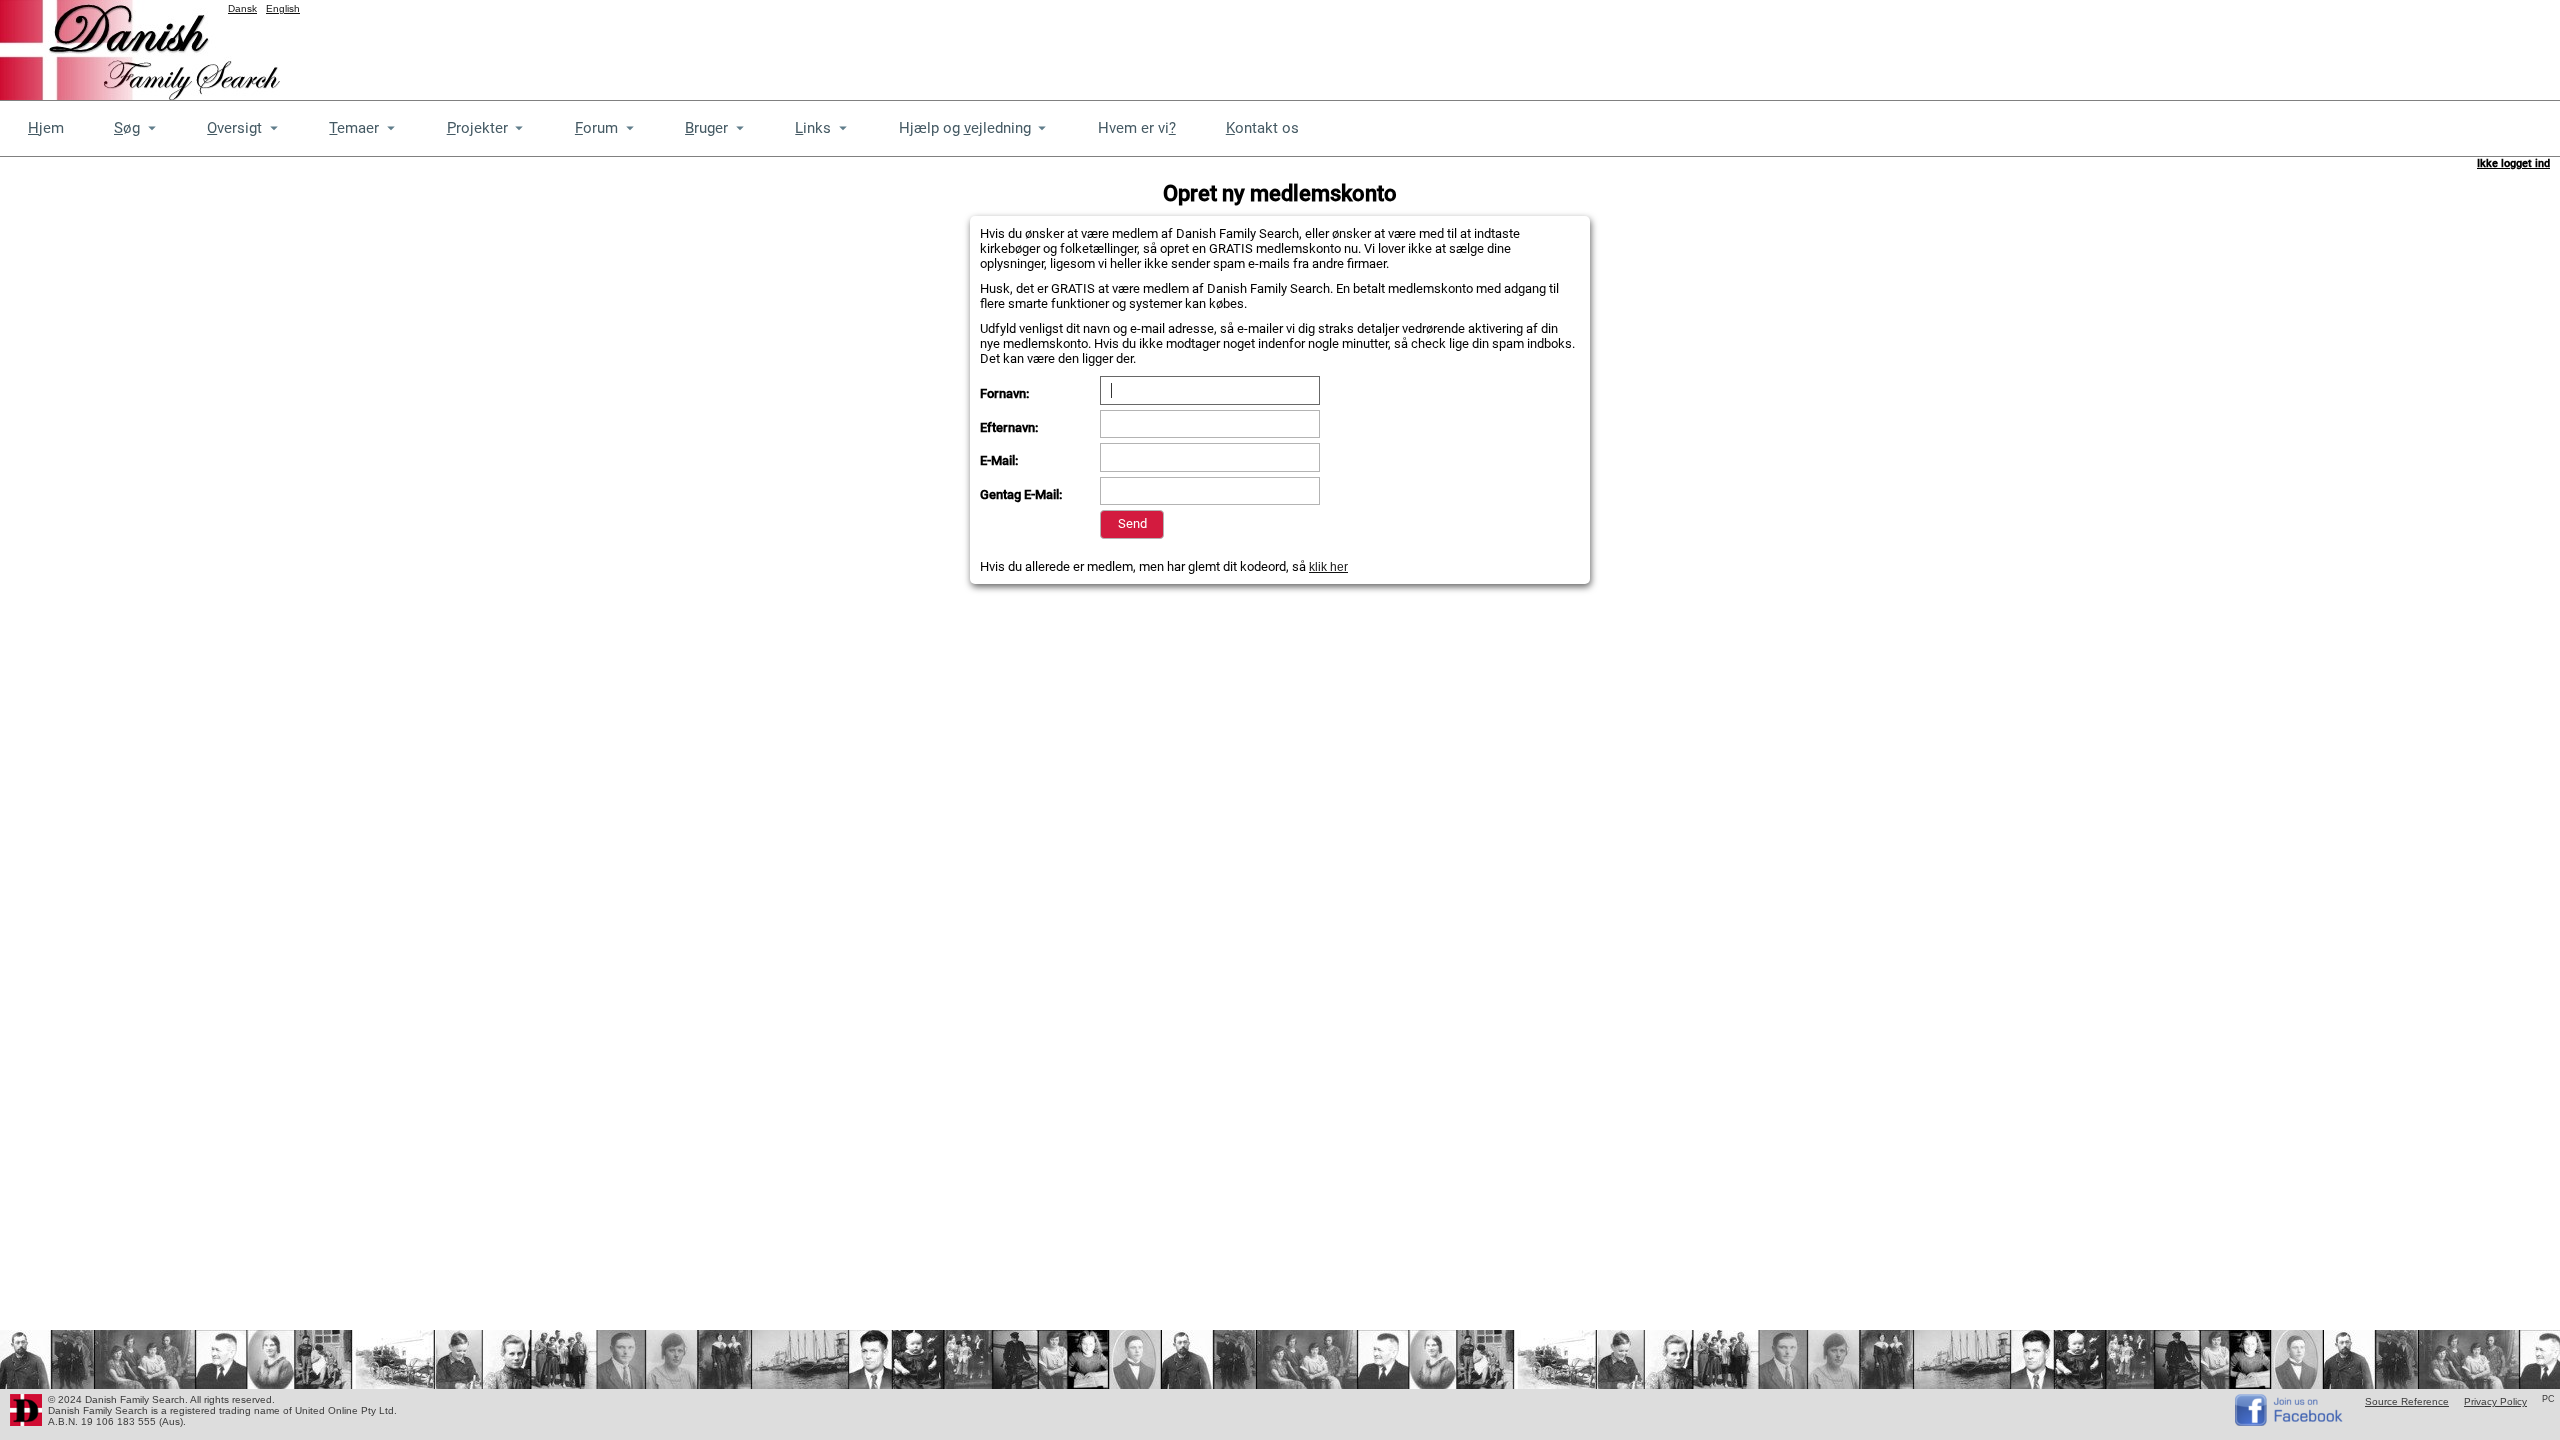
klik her (1328, 567)
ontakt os (1262, 128)
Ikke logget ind (2513, 163)
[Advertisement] (2196, 45)
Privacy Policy (2495, 1401)
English (283, 8)
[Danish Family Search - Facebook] (2290, 1421)
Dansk (242, 8)
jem (46, 128)
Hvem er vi (1137, 128)
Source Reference (2407, 1401)
